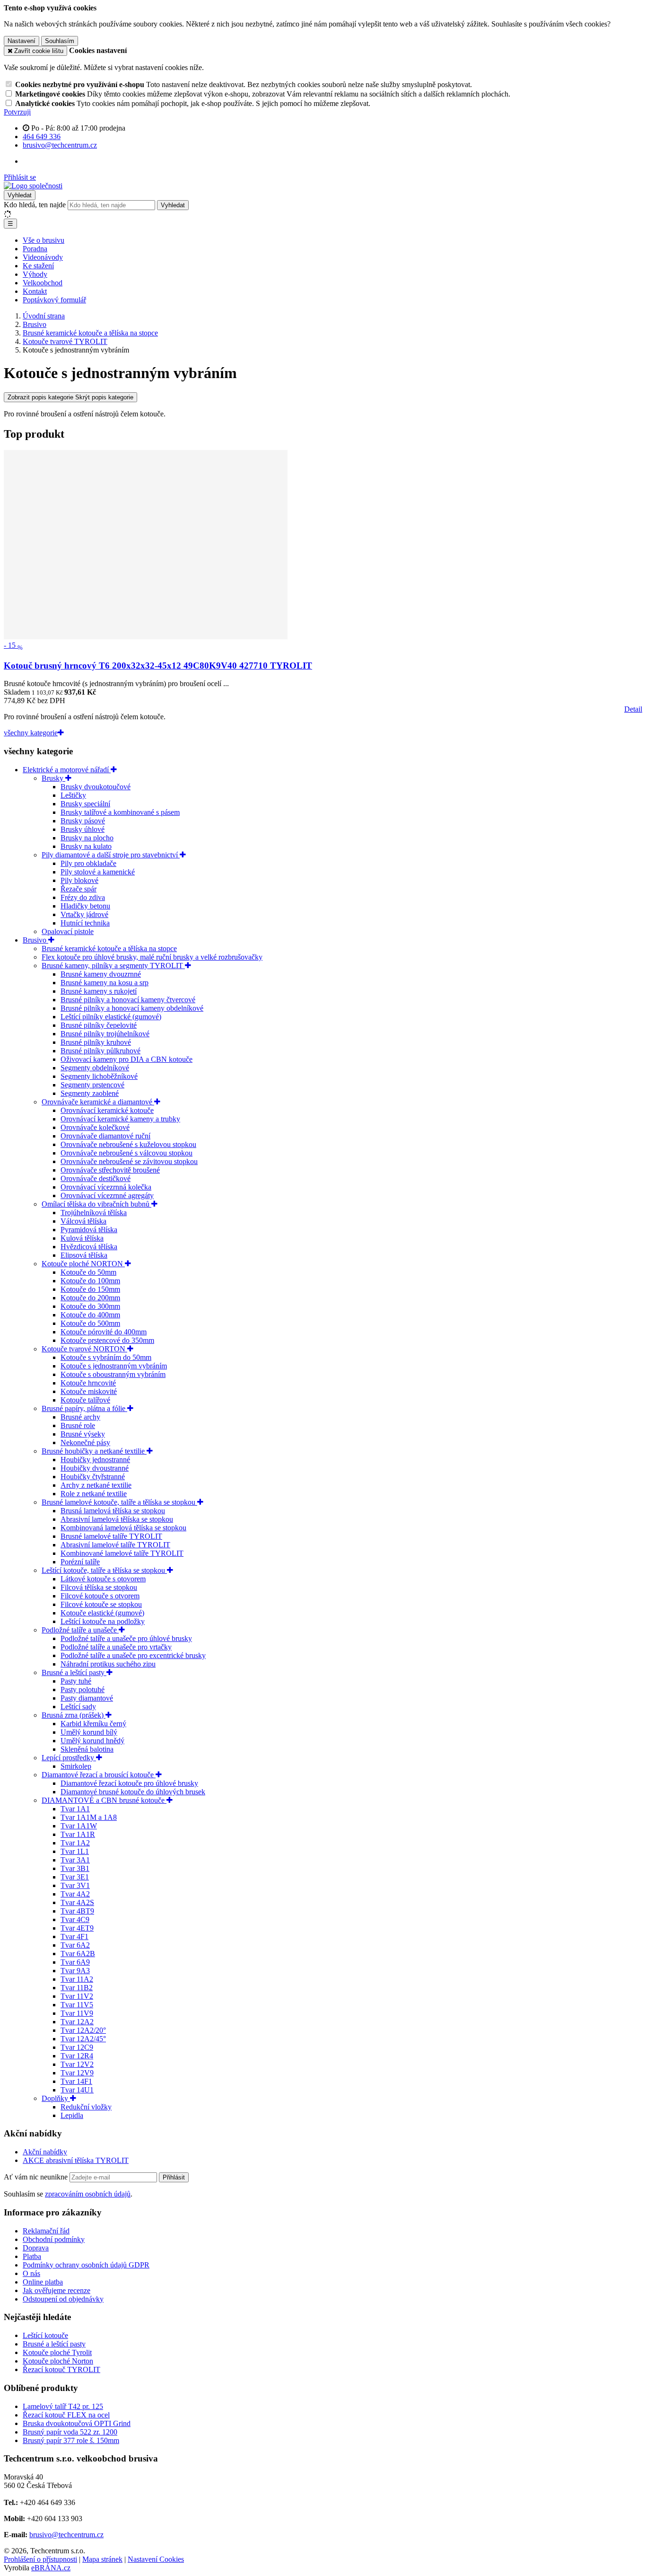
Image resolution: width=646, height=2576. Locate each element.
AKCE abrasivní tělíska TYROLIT (76, 2160)
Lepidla (72, 2115)
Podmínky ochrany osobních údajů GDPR (86, 2265)
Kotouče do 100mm (90, 1281)
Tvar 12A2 (77, 2022)
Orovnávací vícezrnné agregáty (107, 1195)
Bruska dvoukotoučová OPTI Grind (77, 2423)
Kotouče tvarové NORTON (84, 1349)
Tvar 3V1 (75, 1885)
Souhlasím (60, 41)
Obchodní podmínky (54, 2239)
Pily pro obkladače (88, 863)
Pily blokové (79, 880)
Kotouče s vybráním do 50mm (106, 1357)
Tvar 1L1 (75, 1851)
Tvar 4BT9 (77, 1911)
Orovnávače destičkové (96, 1178)
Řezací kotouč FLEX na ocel (66, 2415)
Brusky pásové (83, 821)
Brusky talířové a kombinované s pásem (120, 812)
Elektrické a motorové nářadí (67, 770)
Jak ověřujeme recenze (57, 2290)
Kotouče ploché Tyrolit (57, 2352)
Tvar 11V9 (77, 2013)
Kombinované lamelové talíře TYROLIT (122, 1553)
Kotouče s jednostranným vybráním (114, 1366)
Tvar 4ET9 (77, 1928)
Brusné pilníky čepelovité (99, 1025)
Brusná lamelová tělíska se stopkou (113, 1511)
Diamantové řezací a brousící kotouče (99, 1775)
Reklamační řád (46, 2231)
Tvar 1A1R (78, 1834)
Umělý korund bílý (89, 1732)
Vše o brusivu (44, 240)
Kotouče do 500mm (90, 1323)
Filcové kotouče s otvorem (100, 1596)
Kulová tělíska (82, 1238)
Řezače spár (79, 889)
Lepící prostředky (69, 1758)
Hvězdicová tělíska (89, 1247)
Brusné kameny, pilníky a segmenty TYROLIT (113, 966)
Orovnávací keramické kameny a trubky (120, 1119)
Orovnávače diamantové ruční (105, 1136)
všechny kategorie (31, 733)
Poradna (35, 249)
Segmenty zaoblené (90, 1093)
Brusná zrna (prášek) (74, 1715)
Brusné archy (80, 1417)
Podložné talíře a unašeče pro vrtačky (116, 1647)
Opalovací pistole (68, 931)
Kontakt (35, 291)
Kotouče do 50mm (88, 1272)
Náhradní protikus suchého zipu (108, 1664)
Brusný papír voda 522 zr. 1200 (70, 2432)
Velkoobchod (43, 283)
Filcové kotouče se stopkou (101, 1604)
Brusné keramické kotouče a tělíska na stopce (109, 948)
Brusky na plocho (87, 838)
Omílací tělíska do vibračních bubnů (96, 1204)
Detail (633, 709)
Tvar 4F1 (74, 1936)
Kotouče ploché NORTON (83, 1264)
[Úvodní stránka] (33, 186)
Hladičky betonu (85, 906)
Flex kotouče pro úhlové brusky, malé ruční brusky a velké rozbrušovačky (152, 957)
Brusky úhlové (83, 829)
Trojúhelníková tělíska (94, 1213)
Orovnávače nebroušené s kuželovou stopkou (128, 1144)
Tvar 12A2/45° (83, 2039)
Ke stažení (38, 266)
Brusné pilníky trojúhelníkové (105, 1034)
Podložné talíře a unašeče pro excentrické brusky (133, 1655)
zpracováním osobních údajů (88, 2194)
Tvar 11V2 (77, 1996)
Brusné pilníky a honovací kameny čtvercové (128, 1000)
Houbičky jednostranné (95, 1460)
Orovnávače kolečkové (95, 1127)
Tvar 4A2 (75, 1894)
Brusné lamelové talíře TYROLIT (111, 1536)
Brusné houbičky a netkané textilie (94, 1451)
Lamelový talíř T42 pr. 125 (63, 2406)
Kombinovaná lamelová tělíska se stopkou (123, 1528)
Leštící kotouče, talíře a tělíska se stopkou (104, 1570)
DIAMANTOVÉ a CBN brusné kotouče (104, 1800)
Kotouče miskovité (89, 1391)
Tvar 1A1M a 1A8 (89, 1817)
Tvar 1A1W (79, 1826)
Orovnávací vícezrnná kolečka (106, 1187)
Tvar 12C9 (77, 2047)
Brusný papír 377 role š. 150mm (71, 2440)
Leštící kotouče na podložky (103, 1621)
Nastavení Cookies (156, 2559)
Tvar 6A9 (75, 1962)
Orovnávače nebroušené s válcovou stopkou (127, 1153)
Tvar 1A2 (75, 1843)
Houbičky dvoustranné (95, 1468)
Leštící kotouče (45, 2335)
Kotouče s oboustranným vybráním (113, 1374)
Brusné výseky (83, 1434)
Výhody (35, 274)
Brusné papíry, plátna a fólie (84, 1408)
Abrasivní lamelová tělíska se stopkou (117, 1519)
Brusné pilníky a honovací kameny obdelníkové (132, 1008)
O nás (31, 2273)
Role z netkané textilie (94, 1494)
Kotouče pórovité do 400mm (104, 1332)
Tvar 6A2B (78, 1954)
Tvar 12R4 (77, 2056)
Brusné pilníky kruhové (96, 1042)
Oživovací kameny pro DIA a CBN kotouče (127, 1059)
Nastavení (22, 41)
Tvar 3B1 (75, 1868)
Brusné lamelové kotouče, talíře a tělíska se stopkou (119, 1502)
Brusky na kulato (86, 846)
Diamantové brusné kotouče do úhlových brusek (133, 1792)
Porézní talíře (80, 1562)
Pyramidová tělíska (89, 1230)
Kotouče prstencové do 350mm (107, 1340)
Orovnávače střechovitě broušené (110, 1170)
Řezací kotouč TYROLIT (61, 2369)
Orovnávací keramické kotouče (107, 1110)
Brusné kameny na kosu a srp (105, 983)
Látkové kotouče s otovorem (103, 1579)
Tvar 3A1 (75, 1860)
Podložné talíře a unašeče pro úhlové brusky (126, 1638)
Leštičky (73, 795)
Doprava (36, 2248)
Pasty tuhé (76, 1681)
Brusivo (35, 940)
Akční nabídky (45, 2152)
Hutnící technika (85, 923)
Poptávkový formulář (54, 300)
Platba (32, 2256)
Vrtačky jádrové (84, 914)
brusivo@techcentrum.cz (66, 2535)
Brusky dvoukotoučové (96, 787)
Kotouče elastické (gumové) (102, 1613)
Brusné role (78, 1425)
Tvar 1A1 (75, 1809)
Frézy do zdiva (83, 897)
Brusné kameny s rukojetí (99, 991)
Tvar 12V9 (77, 2073)
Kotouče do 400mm (90, 1315)
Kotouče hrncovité (88, 1383)
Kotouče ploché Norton (58, 2361)
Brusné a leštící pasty (74, 1672)
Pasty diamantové (87, 1698)
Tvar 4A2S (77, 1902)
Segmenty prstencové (92, 1085)
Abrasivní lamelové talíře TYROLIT (115, 1545)
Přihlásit (174, 2177)
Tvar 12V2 (77, 2064)
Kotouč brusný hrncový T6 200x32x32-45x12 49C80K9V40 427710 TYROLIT (158, 666)
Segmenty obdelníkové (95, 1068)
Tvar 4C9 (75, 1919)
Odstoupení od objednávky (63, 2299)
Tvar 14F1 (76, 2081)
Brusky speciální (85, 804)
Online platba (43, 2282)
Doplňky (56, 2098)
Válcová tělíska (83, 1221)
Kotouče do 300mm (90, 1306)
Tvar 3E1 (75, 1877)
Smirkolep (76, 1766)
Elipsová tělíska (84, 1255)
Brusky (53, 778)
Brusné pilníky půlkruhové (100, 1051)
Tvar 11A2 (77, 1979)
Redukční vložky (86, 2107)
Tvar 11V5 (77, 2005)
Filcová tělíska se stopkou (99, 1587)
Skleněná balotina (87, 1749)
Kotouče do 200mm (90, 1298)
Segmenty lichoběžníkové (99, 1076)
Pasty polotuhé (83, 1689)
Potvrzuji (17, 112)
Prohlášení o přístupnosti (40, 2559)
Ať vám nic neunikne (37, 2177)
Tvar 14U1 (77, 2090)
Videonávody (43, 257)
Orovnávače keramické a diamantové (98, 1102)
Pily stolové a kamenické (98, 872)
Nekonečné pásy (85, 1442)
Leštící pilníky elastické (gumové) (111, 1017)
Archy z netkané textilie (96, 1485)
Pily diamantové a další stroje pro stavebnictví (111, 855)
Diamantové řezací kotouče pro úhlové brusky (129, 1783)
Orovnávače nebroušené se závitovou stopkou (129, 1161)
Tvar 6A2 (75, 1945)
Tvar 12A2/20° (83, 2030)
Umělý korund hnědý (92, 1741)
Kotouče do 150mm (90, 1289)
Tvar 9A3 (75, 1971)
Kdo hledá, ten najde (35, 205)
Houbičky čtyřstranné (93, 1477)
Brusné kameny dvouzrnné (101, 974)
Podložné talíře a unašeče (80, 1630)
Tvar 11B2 (77, 1988)
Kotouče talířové (85, 1400)
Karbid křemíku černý (93, 1724)
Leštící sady (78, 1707)
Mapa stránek (102, 2559)
